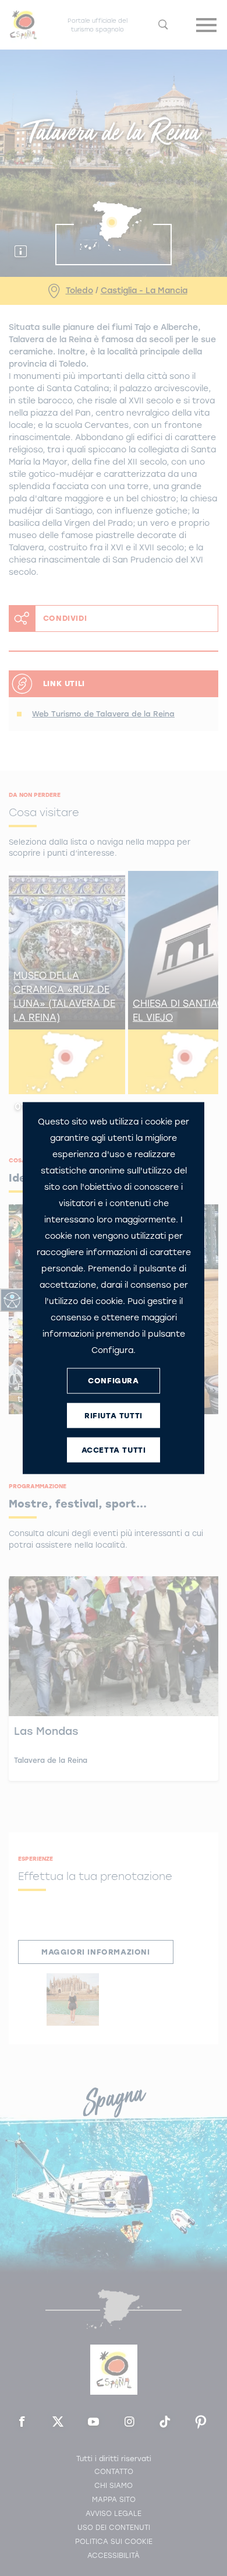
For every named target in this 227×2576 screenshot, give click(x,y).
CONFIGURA (113, 1381)
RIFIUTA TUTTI (114, 1416)
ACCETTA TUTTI (114, 1450)
